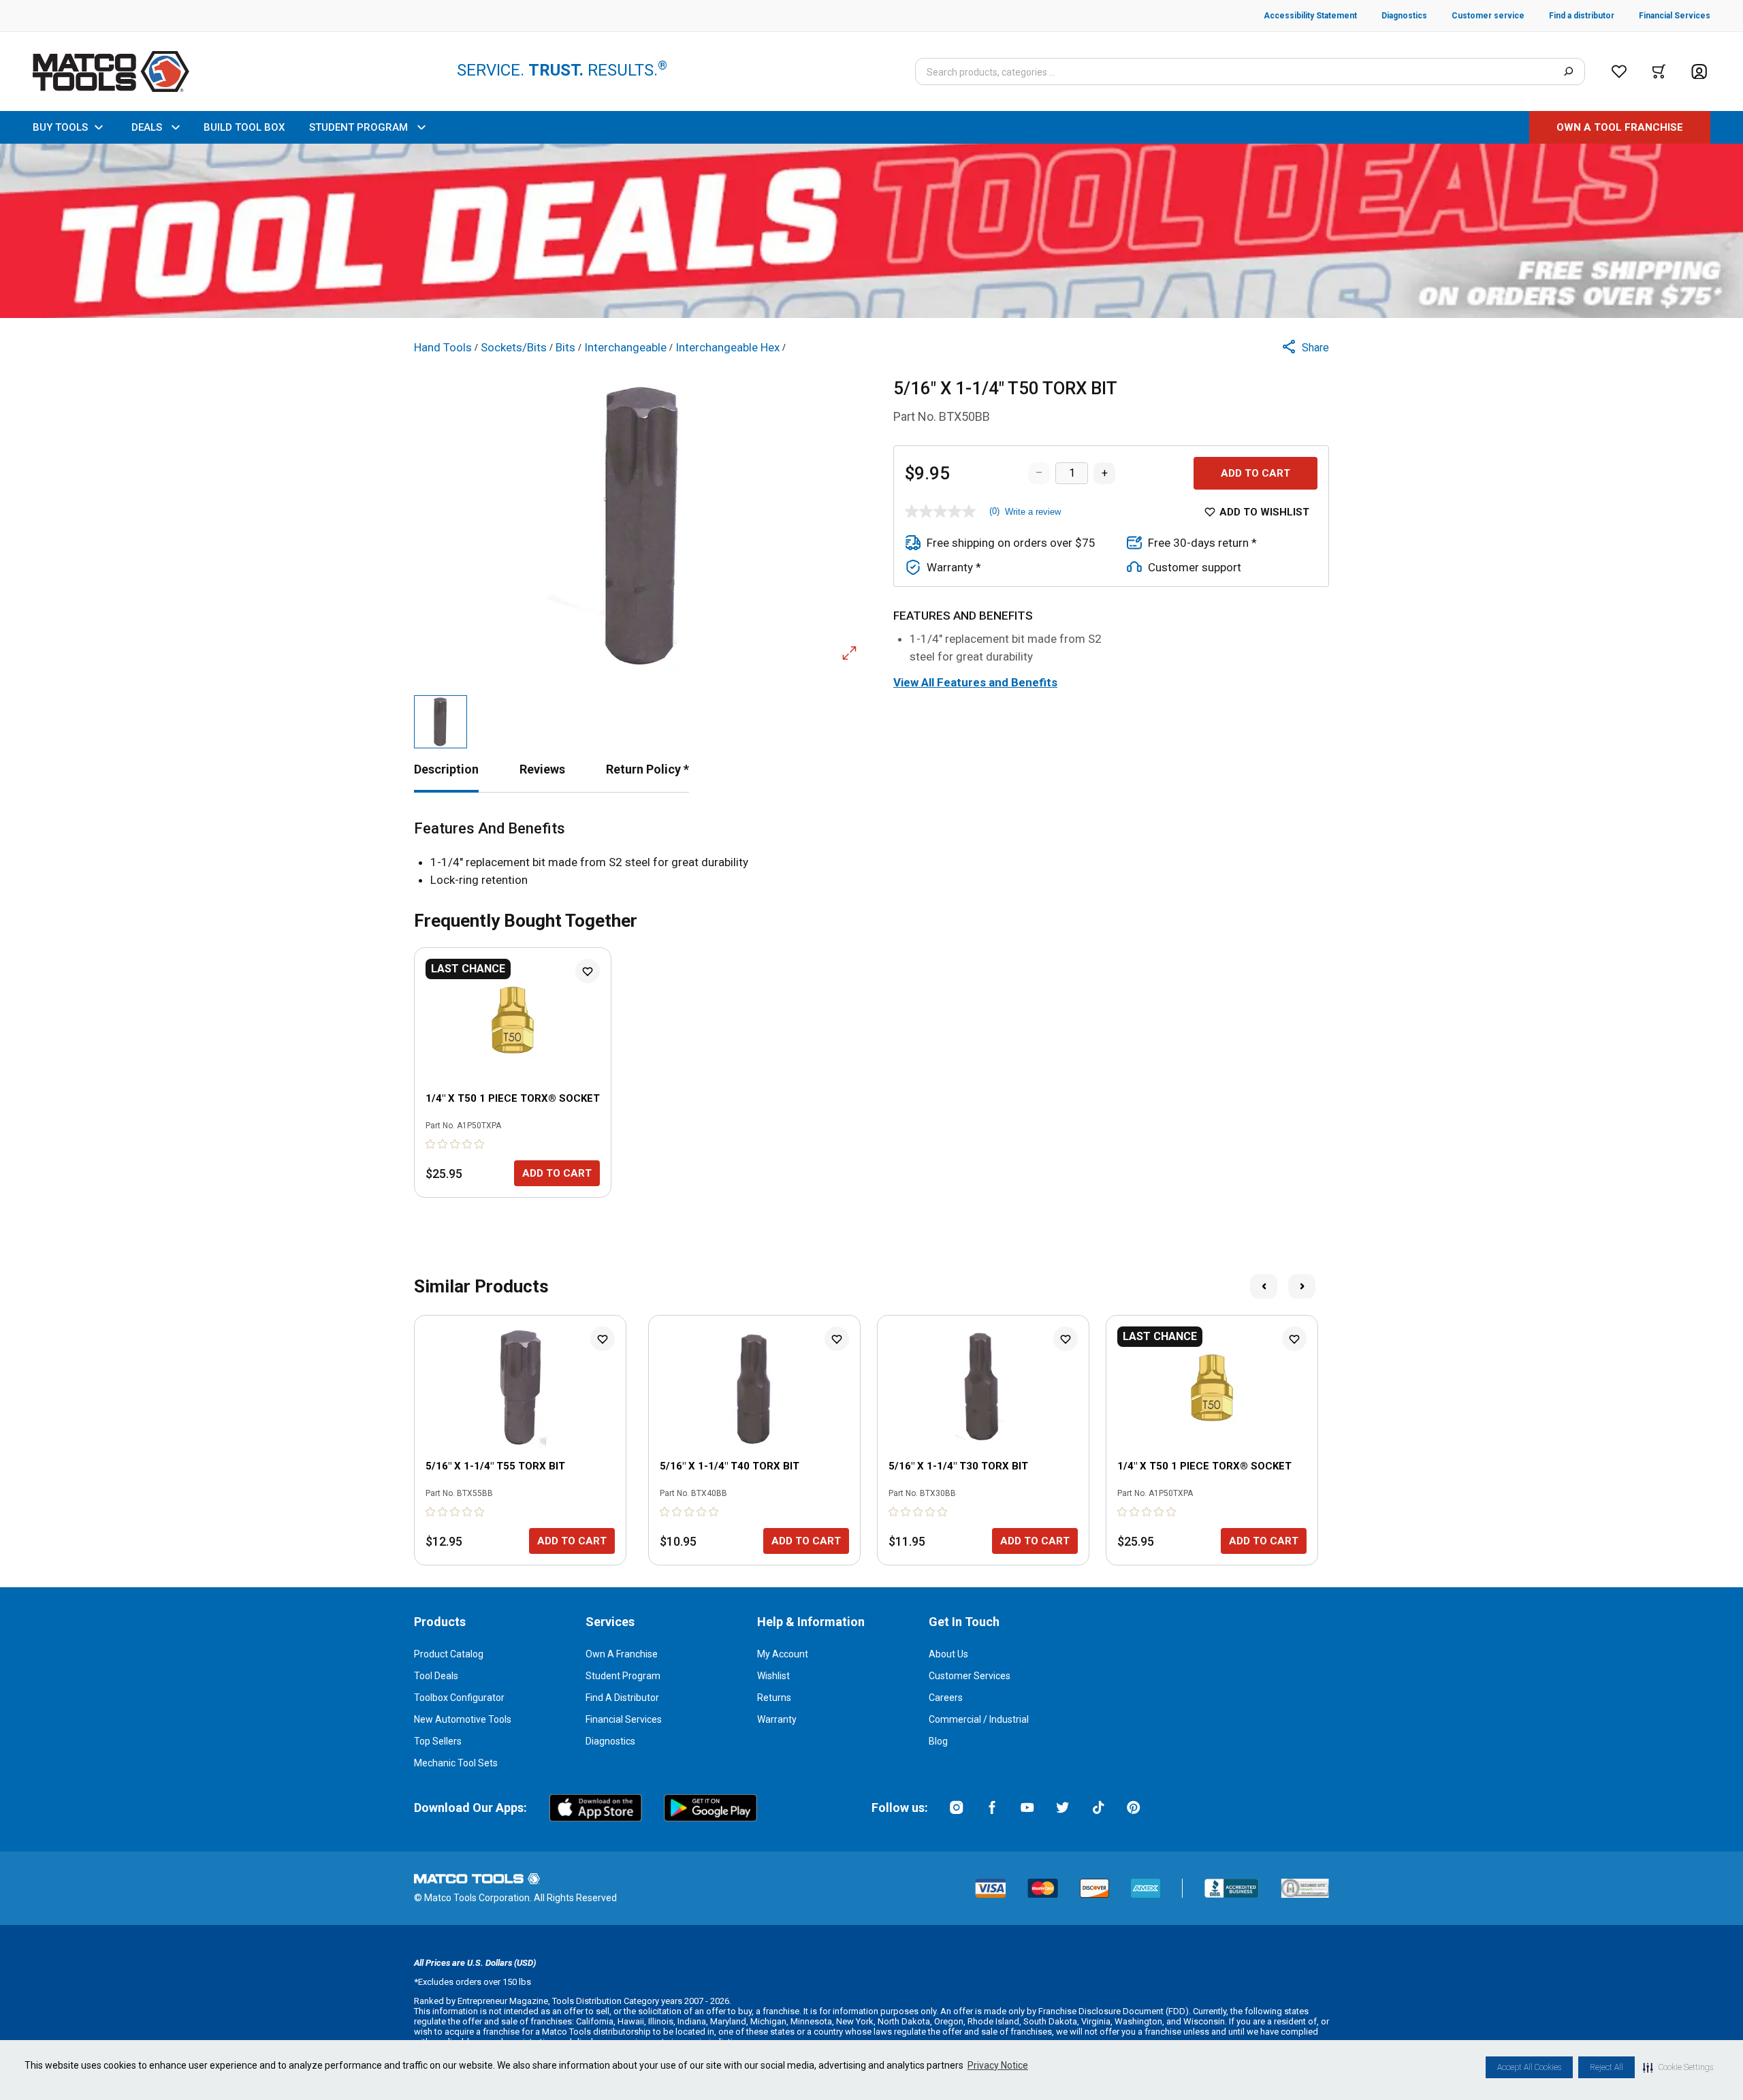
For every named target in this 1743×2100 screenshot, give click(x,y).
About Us (948, 1654)
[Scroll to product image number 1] (441, 722)
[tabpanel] (871, 854)
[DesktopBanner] (871, 231)
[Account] (1699, 72)
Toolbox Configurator (459, 1698)
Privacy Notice (998, 2065)
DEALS (147, 127)
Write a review (1033, 512)
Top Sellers (438, 1741)
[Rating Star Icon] (431, 1144)
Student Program (623, 1676)
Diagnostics (610, 1741)
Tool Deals (436, 1676)
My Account (783, 1654)
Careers (946, 1698)
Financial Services (624, 1719)
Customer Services (970, 1676)
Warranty (777, 1719)
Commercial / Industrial (979, 1719)
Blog (938, 1741)
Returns (774, 1698)
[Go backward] (1264, 1286)
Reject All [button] (1606, 2067)
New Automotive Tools (463, 1719)
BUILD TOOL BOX (244, 127)
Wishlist (773, 1676)
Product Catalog (449, 1654)
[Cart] (1659, 71)
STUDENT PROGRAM (358, 127)
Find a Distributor (622, 1698)
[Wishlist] (1619, 71)
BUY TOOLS (60, 127)
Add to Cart (1256, 473)
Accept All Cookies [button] (1529, 2067)
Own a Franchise (622, 1654)
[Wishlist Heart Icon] (588, 971)
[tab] (446, 769)
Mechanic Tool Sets (456, 1763)
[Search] (1568, 71)
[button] (1678, 2067)
